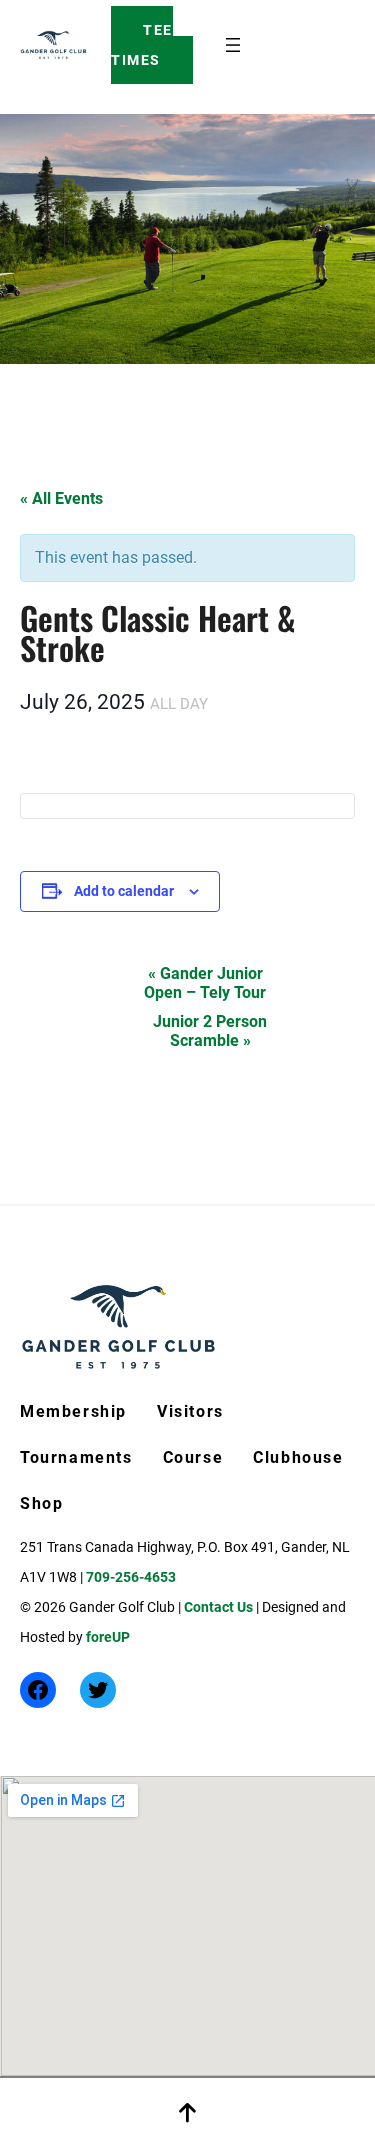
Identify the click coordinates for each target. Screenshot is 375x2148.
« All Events (61, 498)
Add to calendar (124, 891)
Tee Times (142, 45)
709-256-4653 (131, 1577)
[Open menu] (233, 45)
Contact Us (218, 1607)
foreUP (108, 1637)
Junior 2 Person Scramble (210, 1031)
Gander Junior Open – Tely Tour (205, 983)
